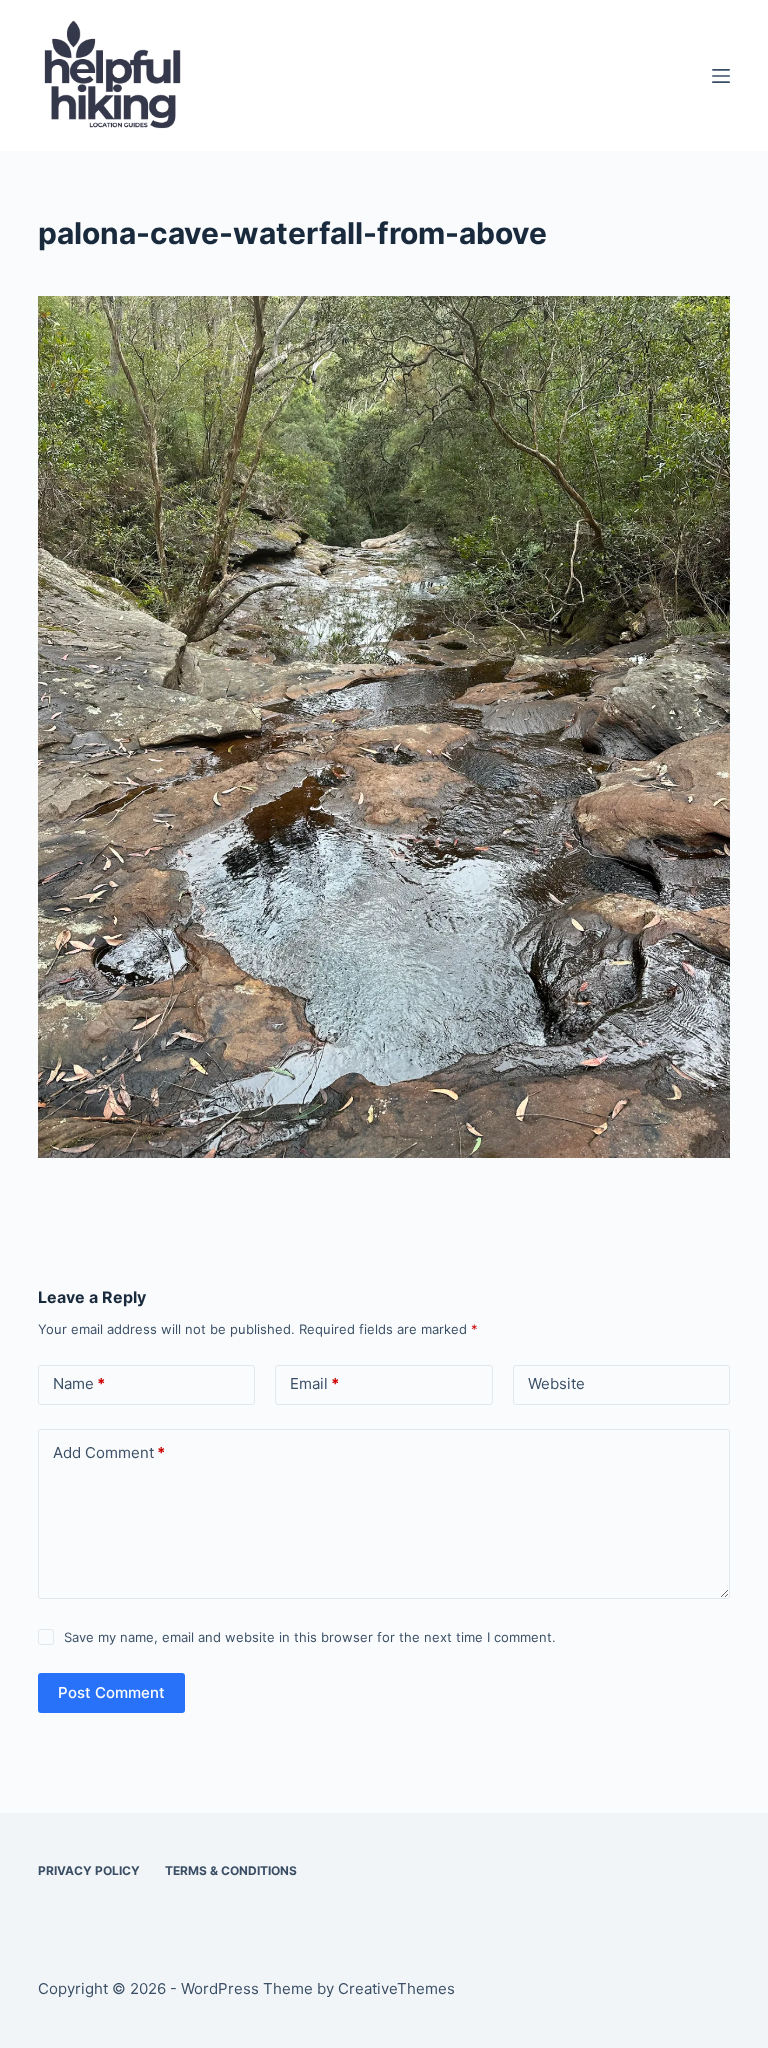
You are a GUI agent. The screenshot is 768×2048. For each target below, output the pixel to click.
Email (314, 1383)
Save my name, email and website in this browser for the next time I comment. (310, 1637)
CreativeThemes (396, 1988)
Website (556, 1383)
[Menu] (721, 76)
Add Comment (109, 1452)
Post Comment (111, 1692)
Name (79, 1383)
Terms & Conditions (231, 1870)
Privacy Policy (89, 1870)
